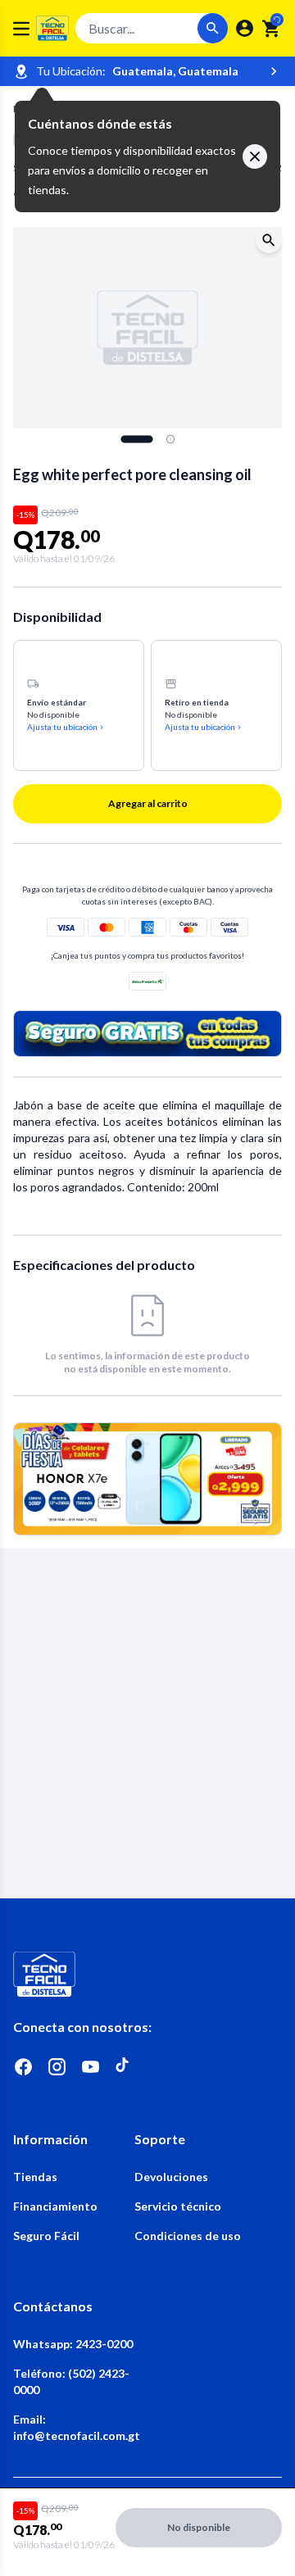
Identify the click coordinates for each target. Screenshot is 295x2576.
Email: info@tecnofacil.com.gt (74, 2427)
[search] (272, 29)
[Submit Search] (213, 28)
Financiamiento (55, 2206)
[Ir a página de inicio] (147, 1974)
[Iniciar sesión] (245, 28)
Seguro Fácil (46, 2236)
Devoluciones (171, 2177)
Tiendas (35, 2177)
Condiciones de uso (188, 2236)
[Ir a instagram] (57, 2067)
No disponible (199, 2527)
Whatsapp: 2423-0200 (73, 2344)
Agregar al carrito (148, 803)
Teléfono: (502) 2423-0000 (71, 2381)
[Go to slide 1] (137, 439)
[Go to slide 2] (170, 439)
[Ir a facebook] (23, 2067)
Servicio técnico (178, 2206)
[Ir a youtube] (91, 2067)
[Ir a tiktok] (124, 2067)
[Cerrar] (255, 156)
